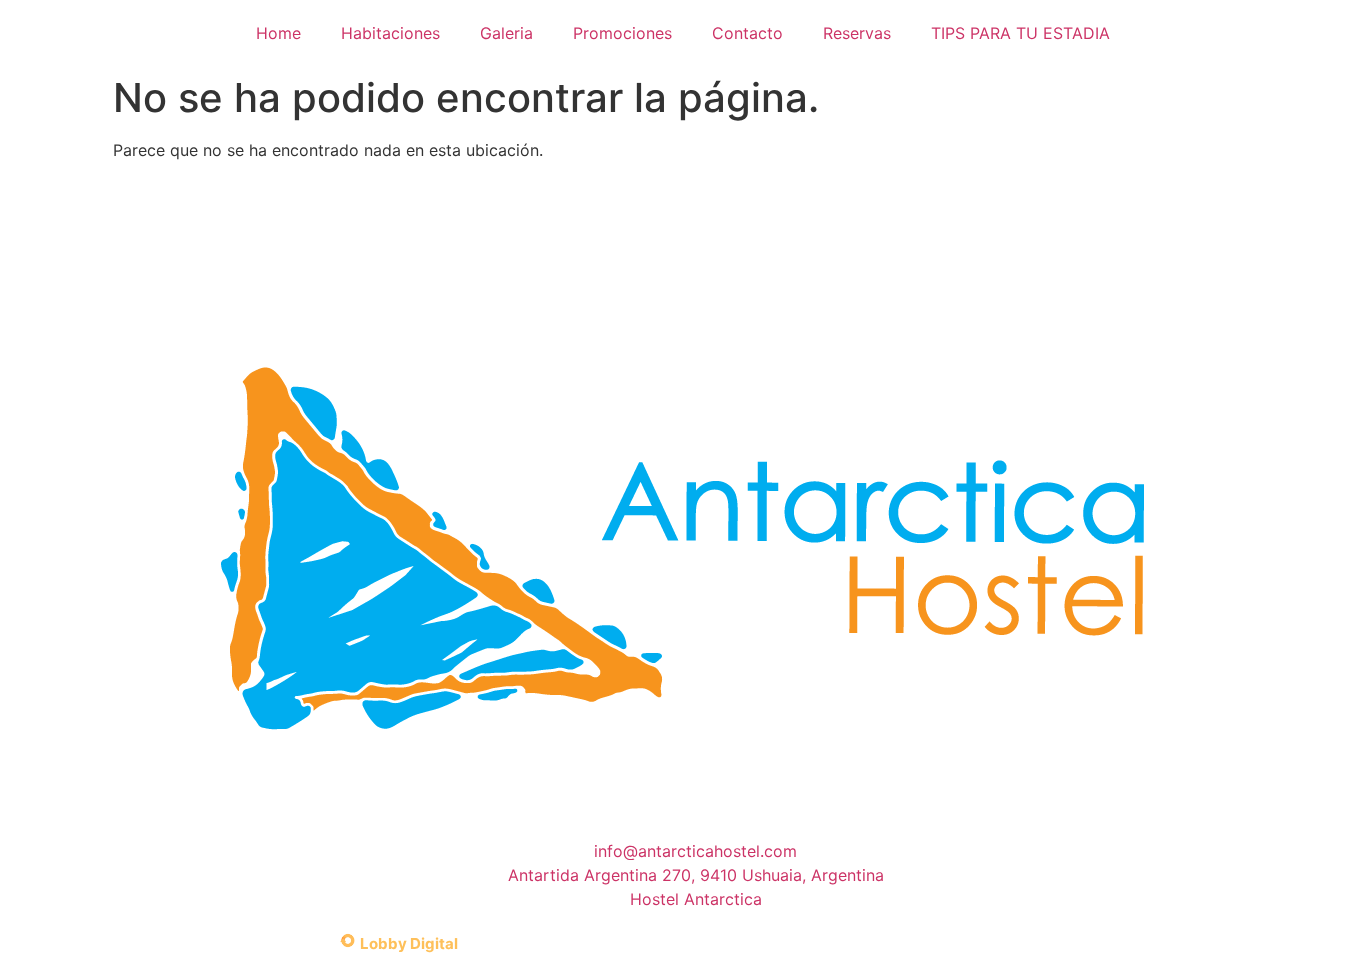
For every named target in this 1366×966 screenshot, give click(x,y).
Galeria (506, 33)
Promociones (622, 33)
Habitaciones (390, 33)
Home (278, 33)
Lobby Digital (409, 943)
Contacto (747, 33)
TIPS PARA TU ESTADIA (1020, 33)
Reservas (857, 33)
